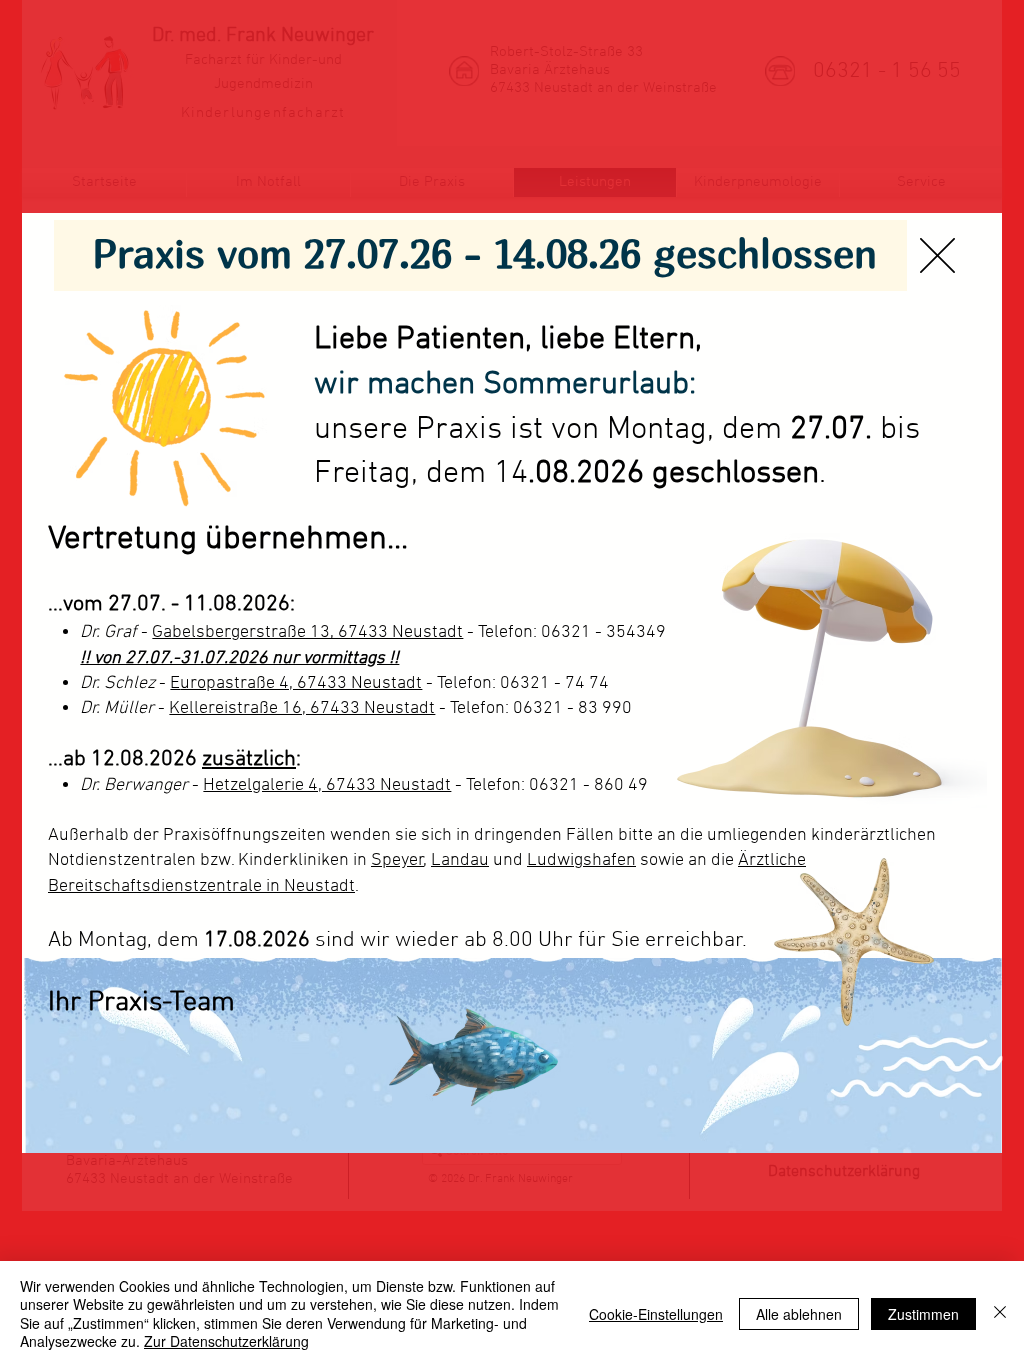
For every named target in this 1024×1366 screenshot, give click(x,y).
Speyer (397, 860)
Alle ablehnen (799, 1314)
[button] (937, 255)
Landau (460, 860)
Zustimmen (923, 1314)
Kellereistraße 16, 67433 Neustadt (302, 708)
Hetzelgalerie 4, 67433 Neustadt (327, 785)
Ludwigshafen (581, 860)
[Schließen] (1000, 1313)
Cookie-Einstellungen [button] (656, 1314)
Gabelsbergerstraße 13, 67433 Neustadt (307, 632)
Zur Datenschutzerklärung (226, 1341)
